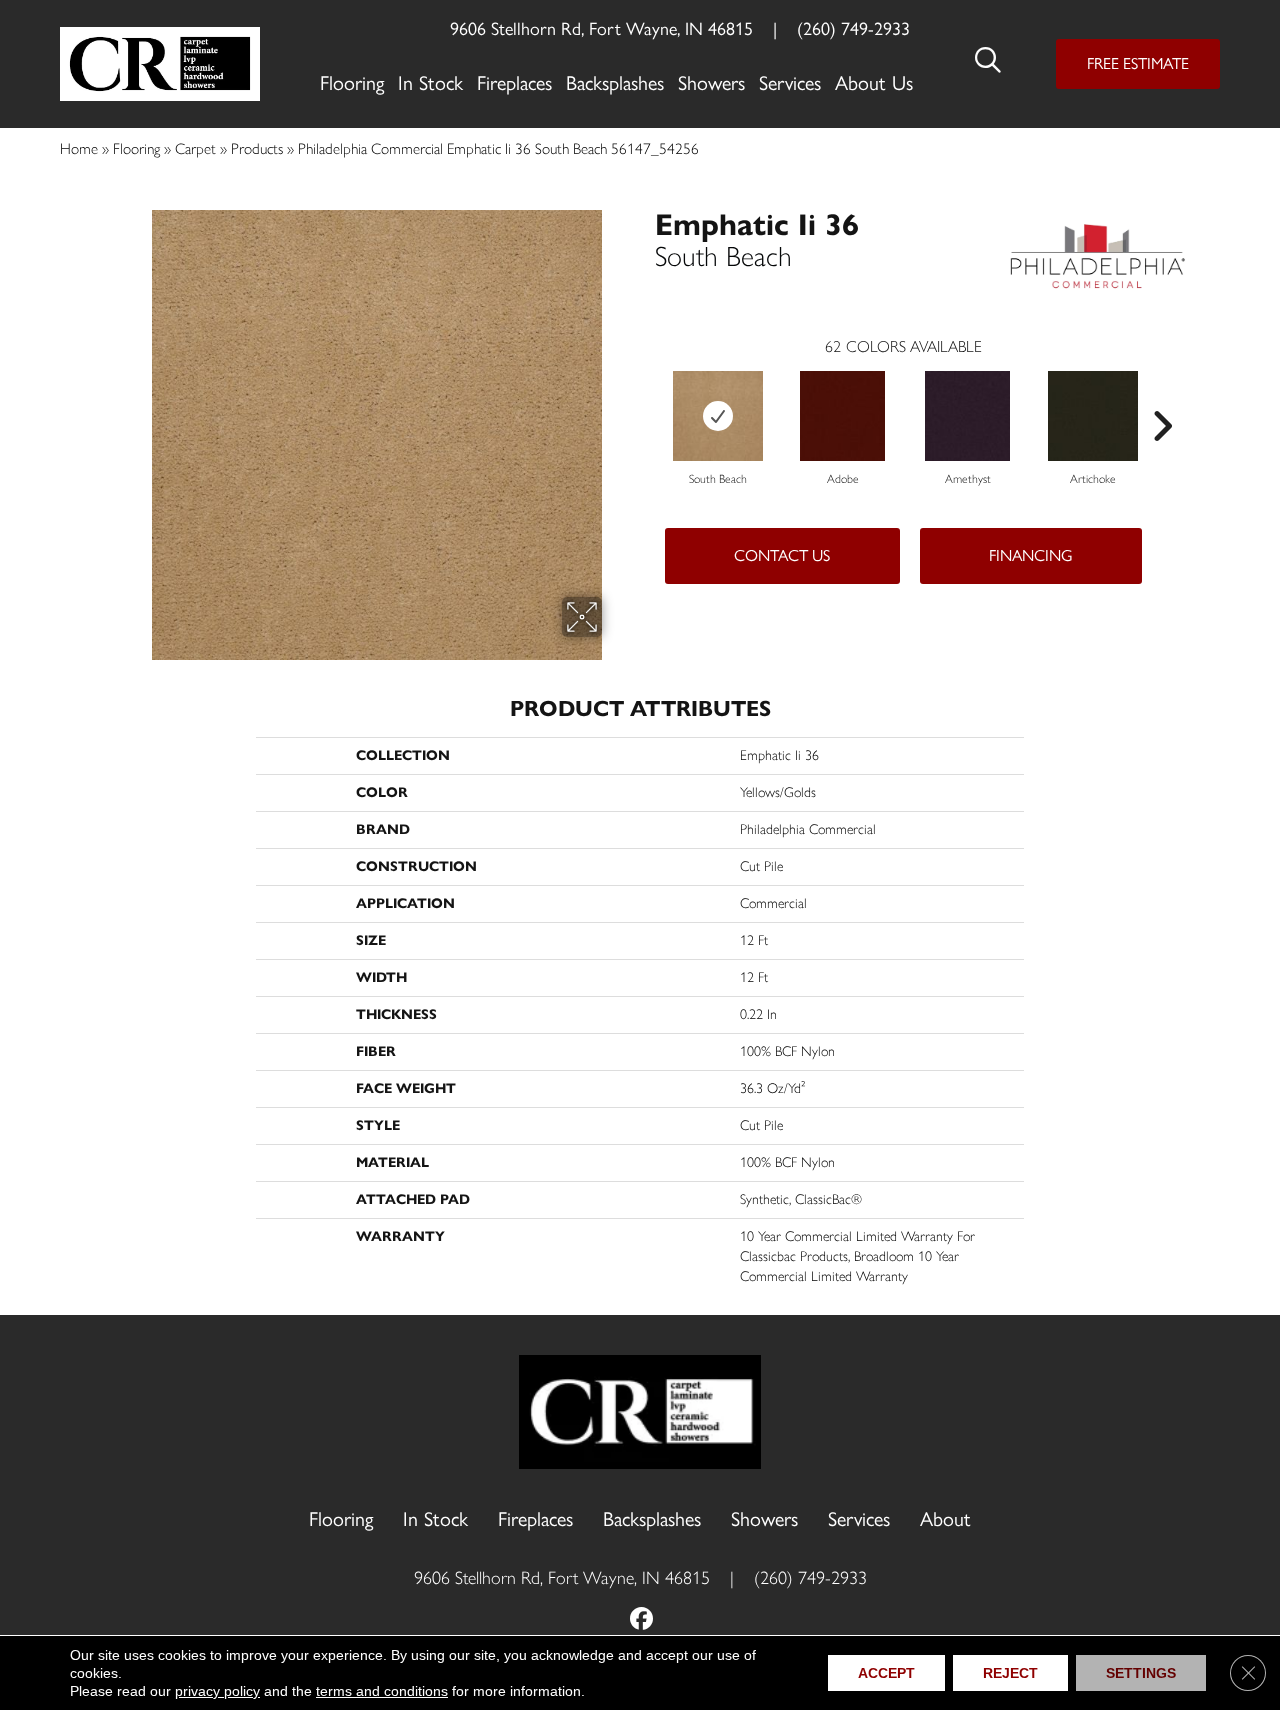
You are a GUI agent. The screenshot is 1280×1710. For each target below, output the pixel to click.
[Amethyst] (967, 416)
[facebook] (642, 1620)
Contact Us (782, 555)
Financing (1031, 555)
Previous (645, 396)
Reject (1010, 1673)
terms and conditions (382, 1691)
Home (79, 148)
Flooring (136, 148)
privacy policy (217, 1691)
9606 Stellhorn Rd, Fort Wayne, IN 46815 (601, 29)
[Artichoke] (1093, 416)
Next (1162, 396)
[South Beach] (718, 416)
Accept (886, 1673)
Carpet (195, 148)
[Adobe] (842, 416)
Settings (1141, 1673)
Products (257, 148)
